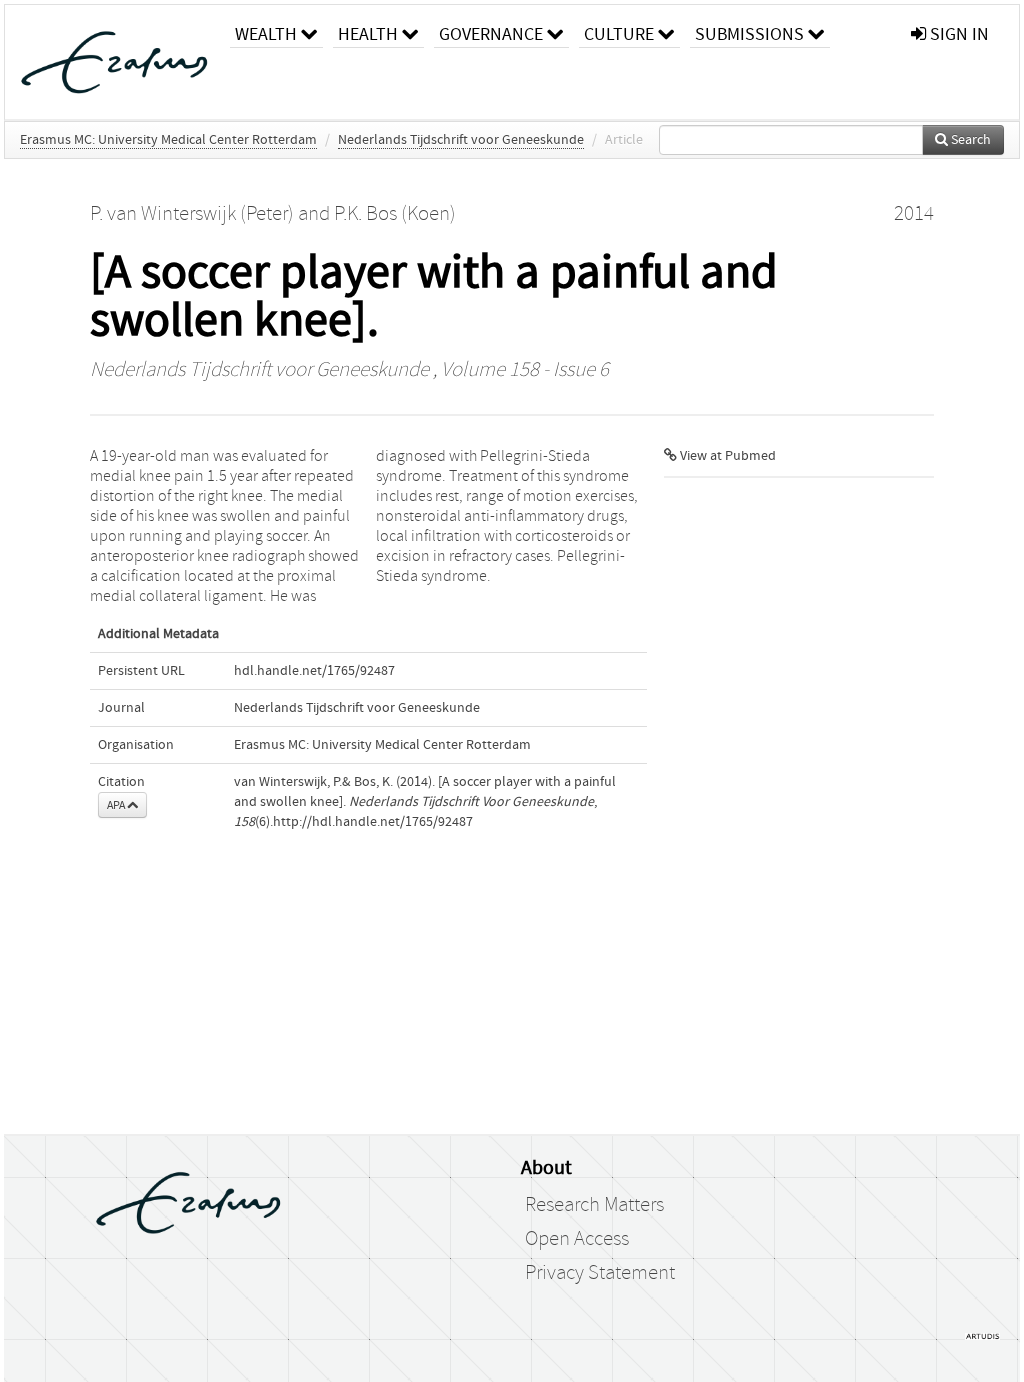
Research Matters (594, 1205)
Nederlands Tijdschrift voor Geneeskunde (461, 140)
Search (969, 140)
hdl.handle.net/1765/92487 (314, 671)
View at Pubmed (726, 456)
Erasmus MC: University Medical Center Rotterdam (168, 140)
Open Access (577, 1239)
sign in (957, 34)
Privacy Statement (600, 1273)
